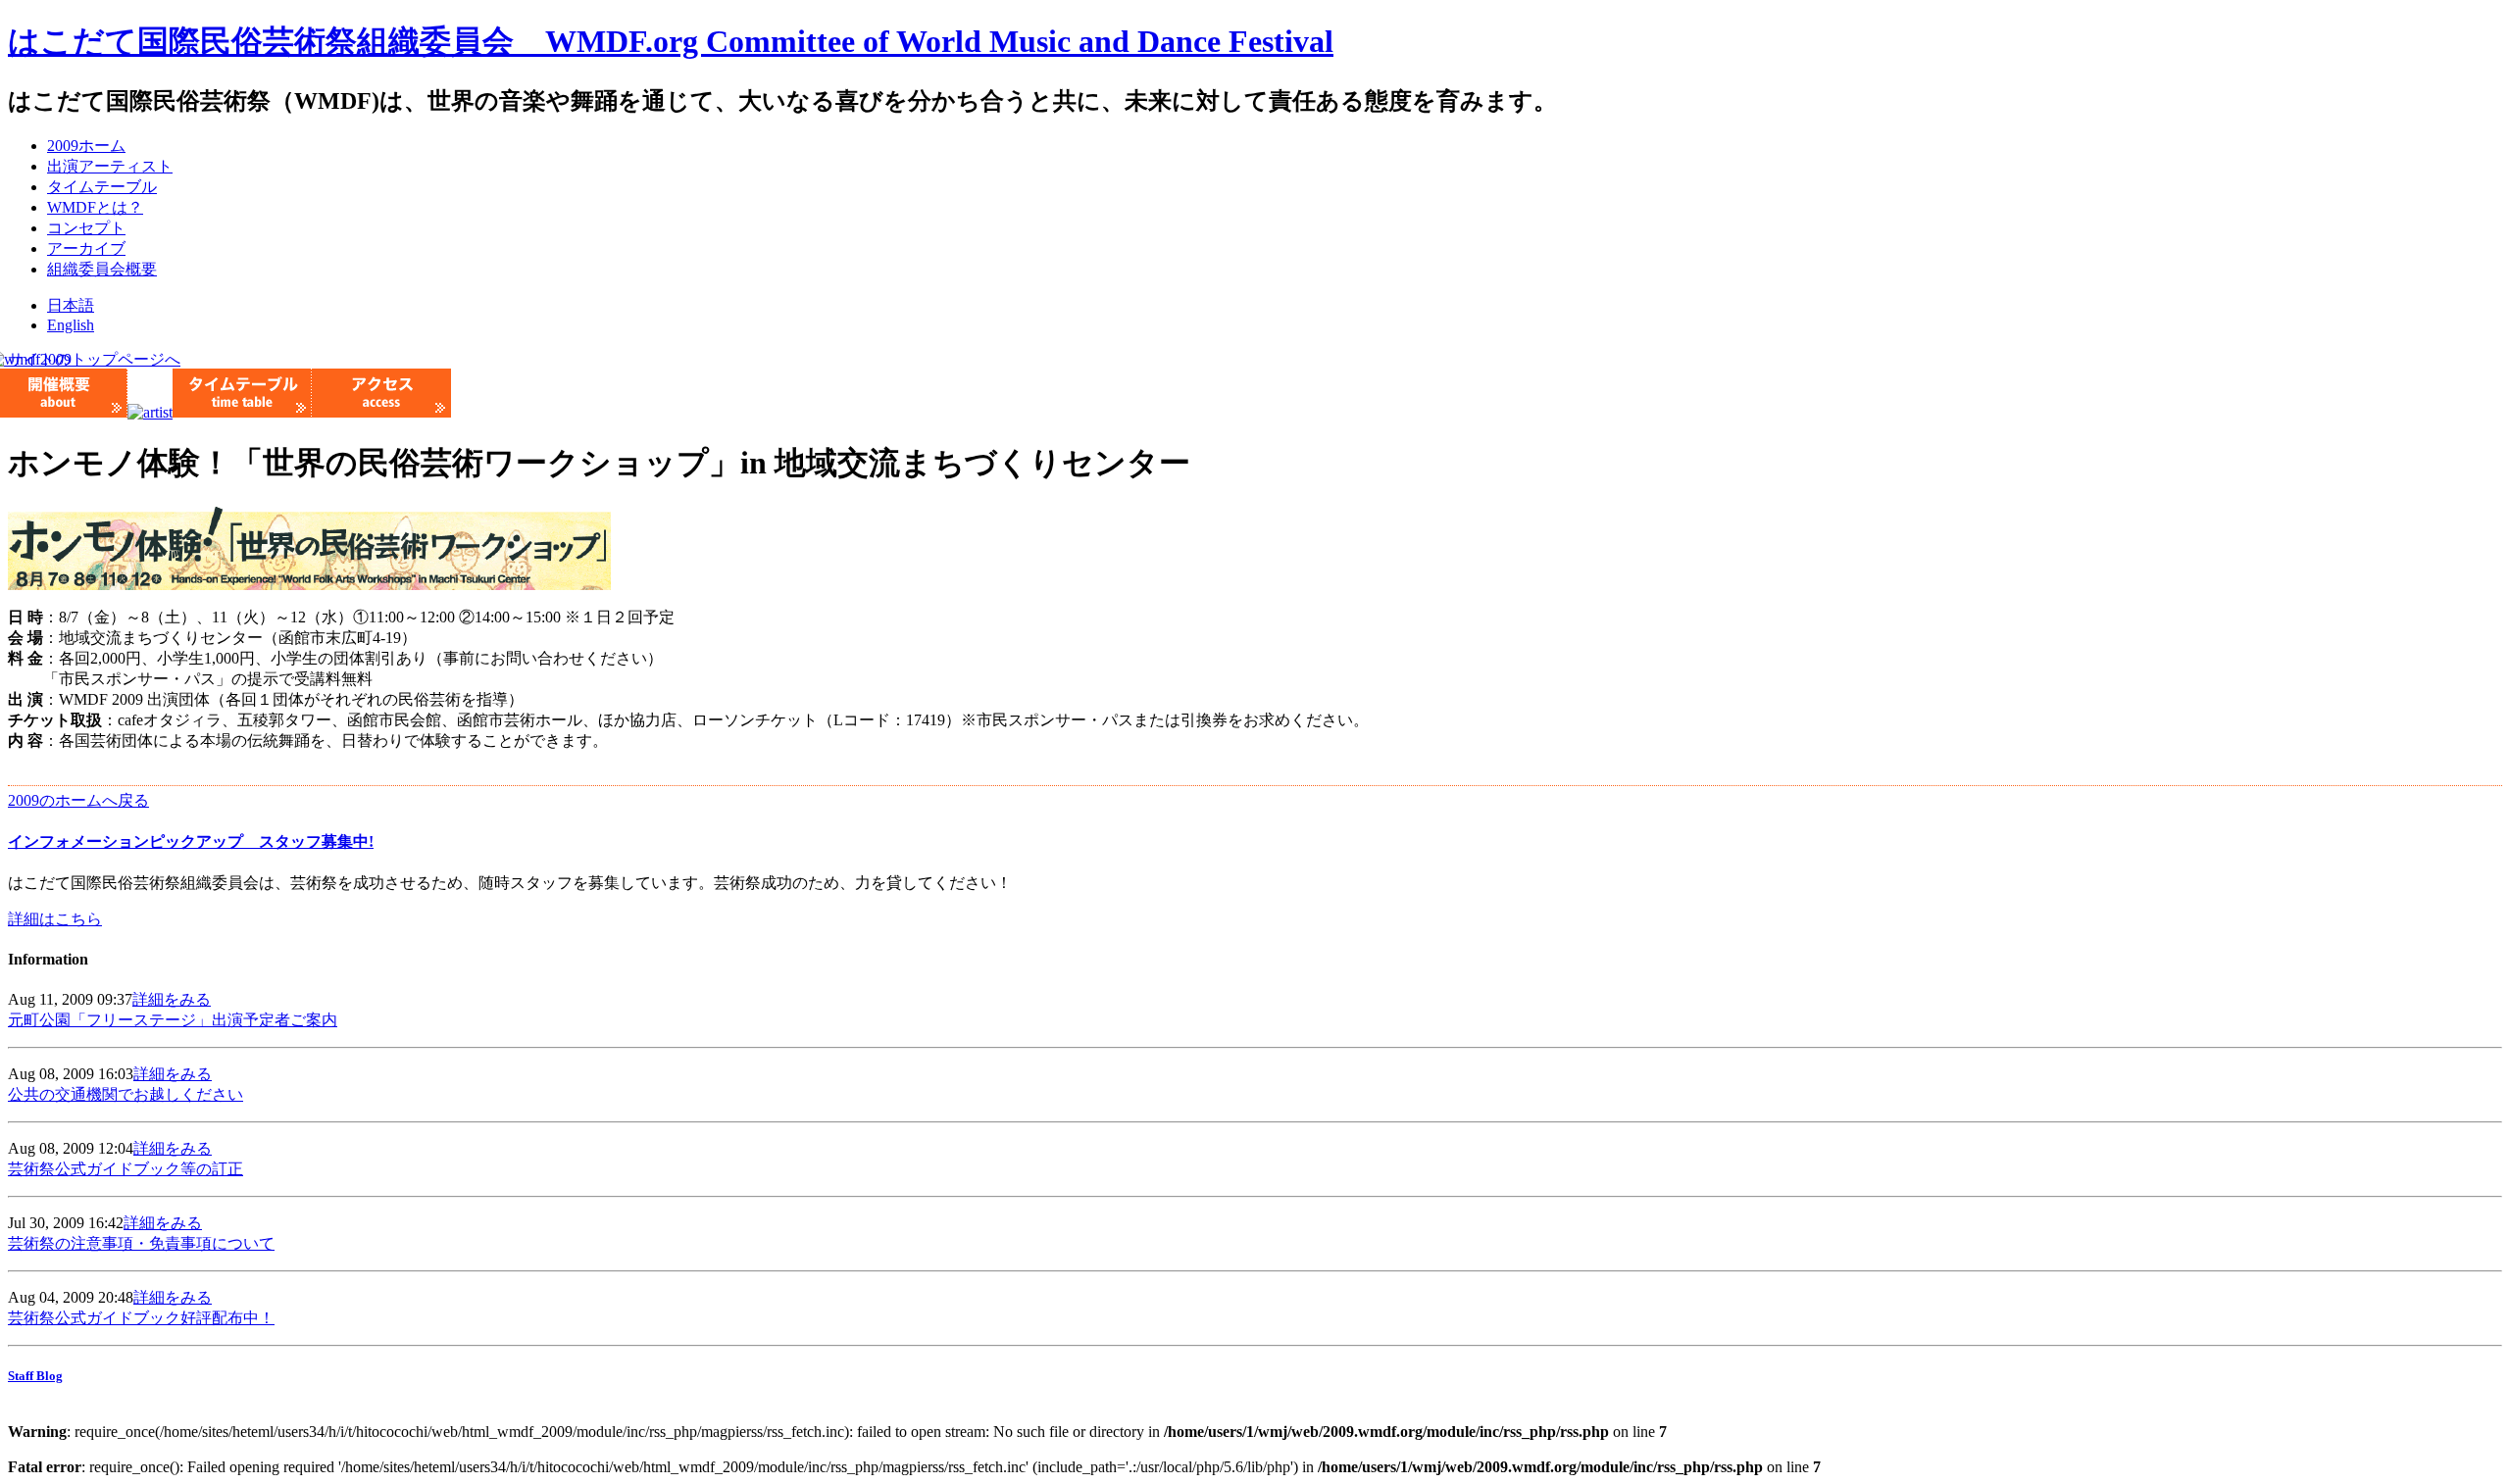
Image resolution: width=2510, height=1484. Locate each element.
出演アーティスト (110, 166)
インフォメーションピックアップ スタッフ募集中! (191, 841)
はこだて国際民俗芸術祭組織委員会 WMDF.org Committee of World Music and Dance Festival (671, 41)
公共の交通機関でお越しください (125, 1094)
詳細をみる (172, 999)
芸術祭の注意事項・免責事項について (141, 1243)
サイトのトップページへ (94, 359)
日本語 (71, 305)
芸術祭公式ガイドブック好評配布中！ (141, 1318)
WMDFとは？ (95, 207)
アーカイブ (86, 248)
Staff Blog (35, 1376)
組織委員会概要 (102, 269)
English (71, 325)
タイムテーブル (102, 187)
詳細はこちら (55, 919)
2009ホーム (86, 146)
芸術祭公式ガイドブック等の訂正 (125, 1169)
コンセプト (86, 228)
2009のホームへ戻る (78, 800)
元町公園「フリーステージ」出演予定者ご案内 (173, 1020)
